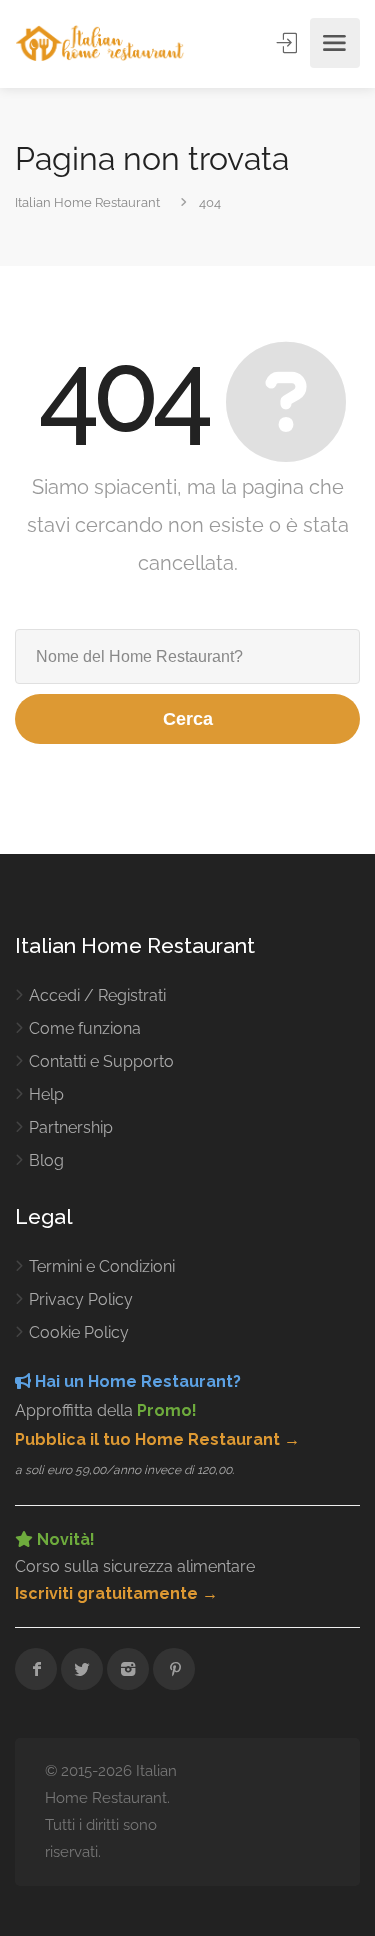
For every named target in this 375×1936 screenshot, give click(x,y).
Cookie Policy (79, 1332)
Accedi (289, 43)
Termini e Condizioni (102, 1266)
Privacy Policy (81, 1299)
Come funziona (85, 1028)
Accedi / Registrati (97, 995)
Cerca (188, 719)
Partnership (71, 1127)
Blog (46, 1160)
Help (46, 1094)
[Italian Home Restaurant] (100, 43)
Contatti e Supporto (101, 1061)
